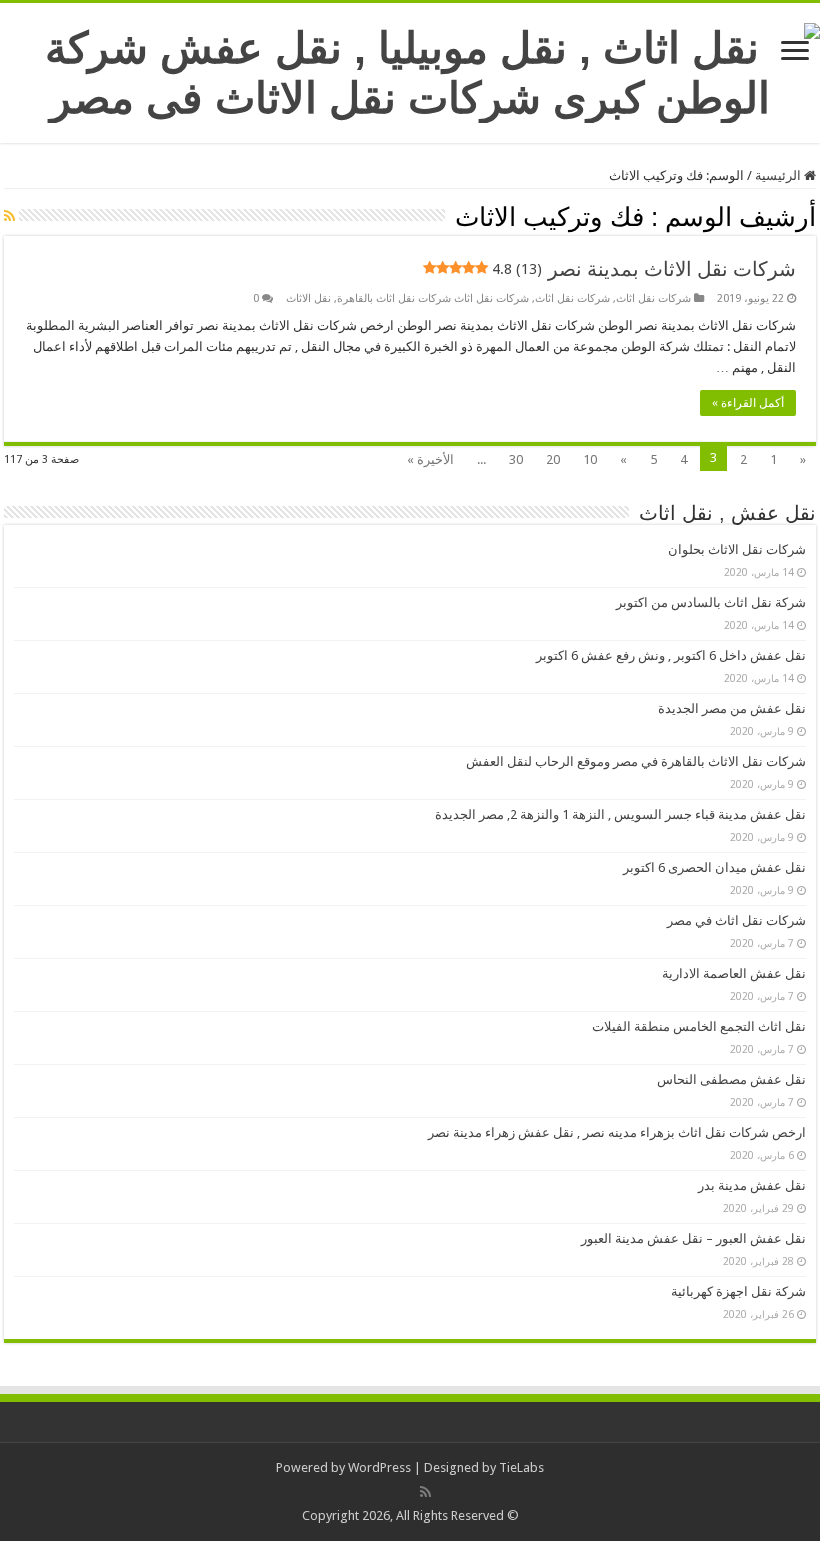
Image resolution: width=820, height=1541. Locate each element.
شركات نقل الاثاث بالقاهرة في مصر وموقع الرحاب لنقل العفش (636, 761)
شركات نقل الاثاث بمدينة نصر (644, 269)
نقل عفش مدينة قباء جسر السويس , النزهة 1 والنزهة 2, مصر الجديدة (620, 814)
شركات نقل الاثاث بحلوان (737, 549)
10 (590, 459)
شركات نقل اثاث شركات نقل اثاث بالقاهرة (433, 298)
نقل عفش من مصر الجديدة (732, 708)
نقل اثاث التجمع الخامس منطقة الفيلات (699, 1026)
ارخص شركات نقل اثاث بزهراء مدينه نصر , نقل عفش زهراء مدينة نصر (617, 1132)
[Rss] (425, 1492)
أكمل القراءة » (748, 403)
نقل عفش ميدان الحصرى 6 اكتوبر (714, 867)
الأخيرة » (430, 459)
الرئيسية (779, 175)
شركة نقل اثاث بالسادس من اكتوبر (711, 602)
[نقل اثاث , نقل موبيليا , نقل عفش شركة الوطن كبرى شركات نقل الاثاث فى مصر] (410, 69)
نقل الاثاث (308, 298)
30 (516, 459)
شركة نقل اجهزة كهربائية (738, 1291)
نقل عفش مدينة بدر (752, 1185)
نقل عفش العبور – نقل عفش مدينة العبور (693, 1238)
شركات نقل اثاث (653, 298)
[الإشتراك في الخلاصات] (9, 216)
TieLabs (521, 1467)
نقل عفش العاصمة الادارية (734, 973)
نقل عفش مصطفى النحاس (731, 1079)
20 (553, 459)
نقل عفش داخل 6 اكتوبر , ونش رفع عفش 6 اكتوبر (671, 655)
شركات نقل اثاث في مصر (736, 920)
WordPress (379, 1467)
